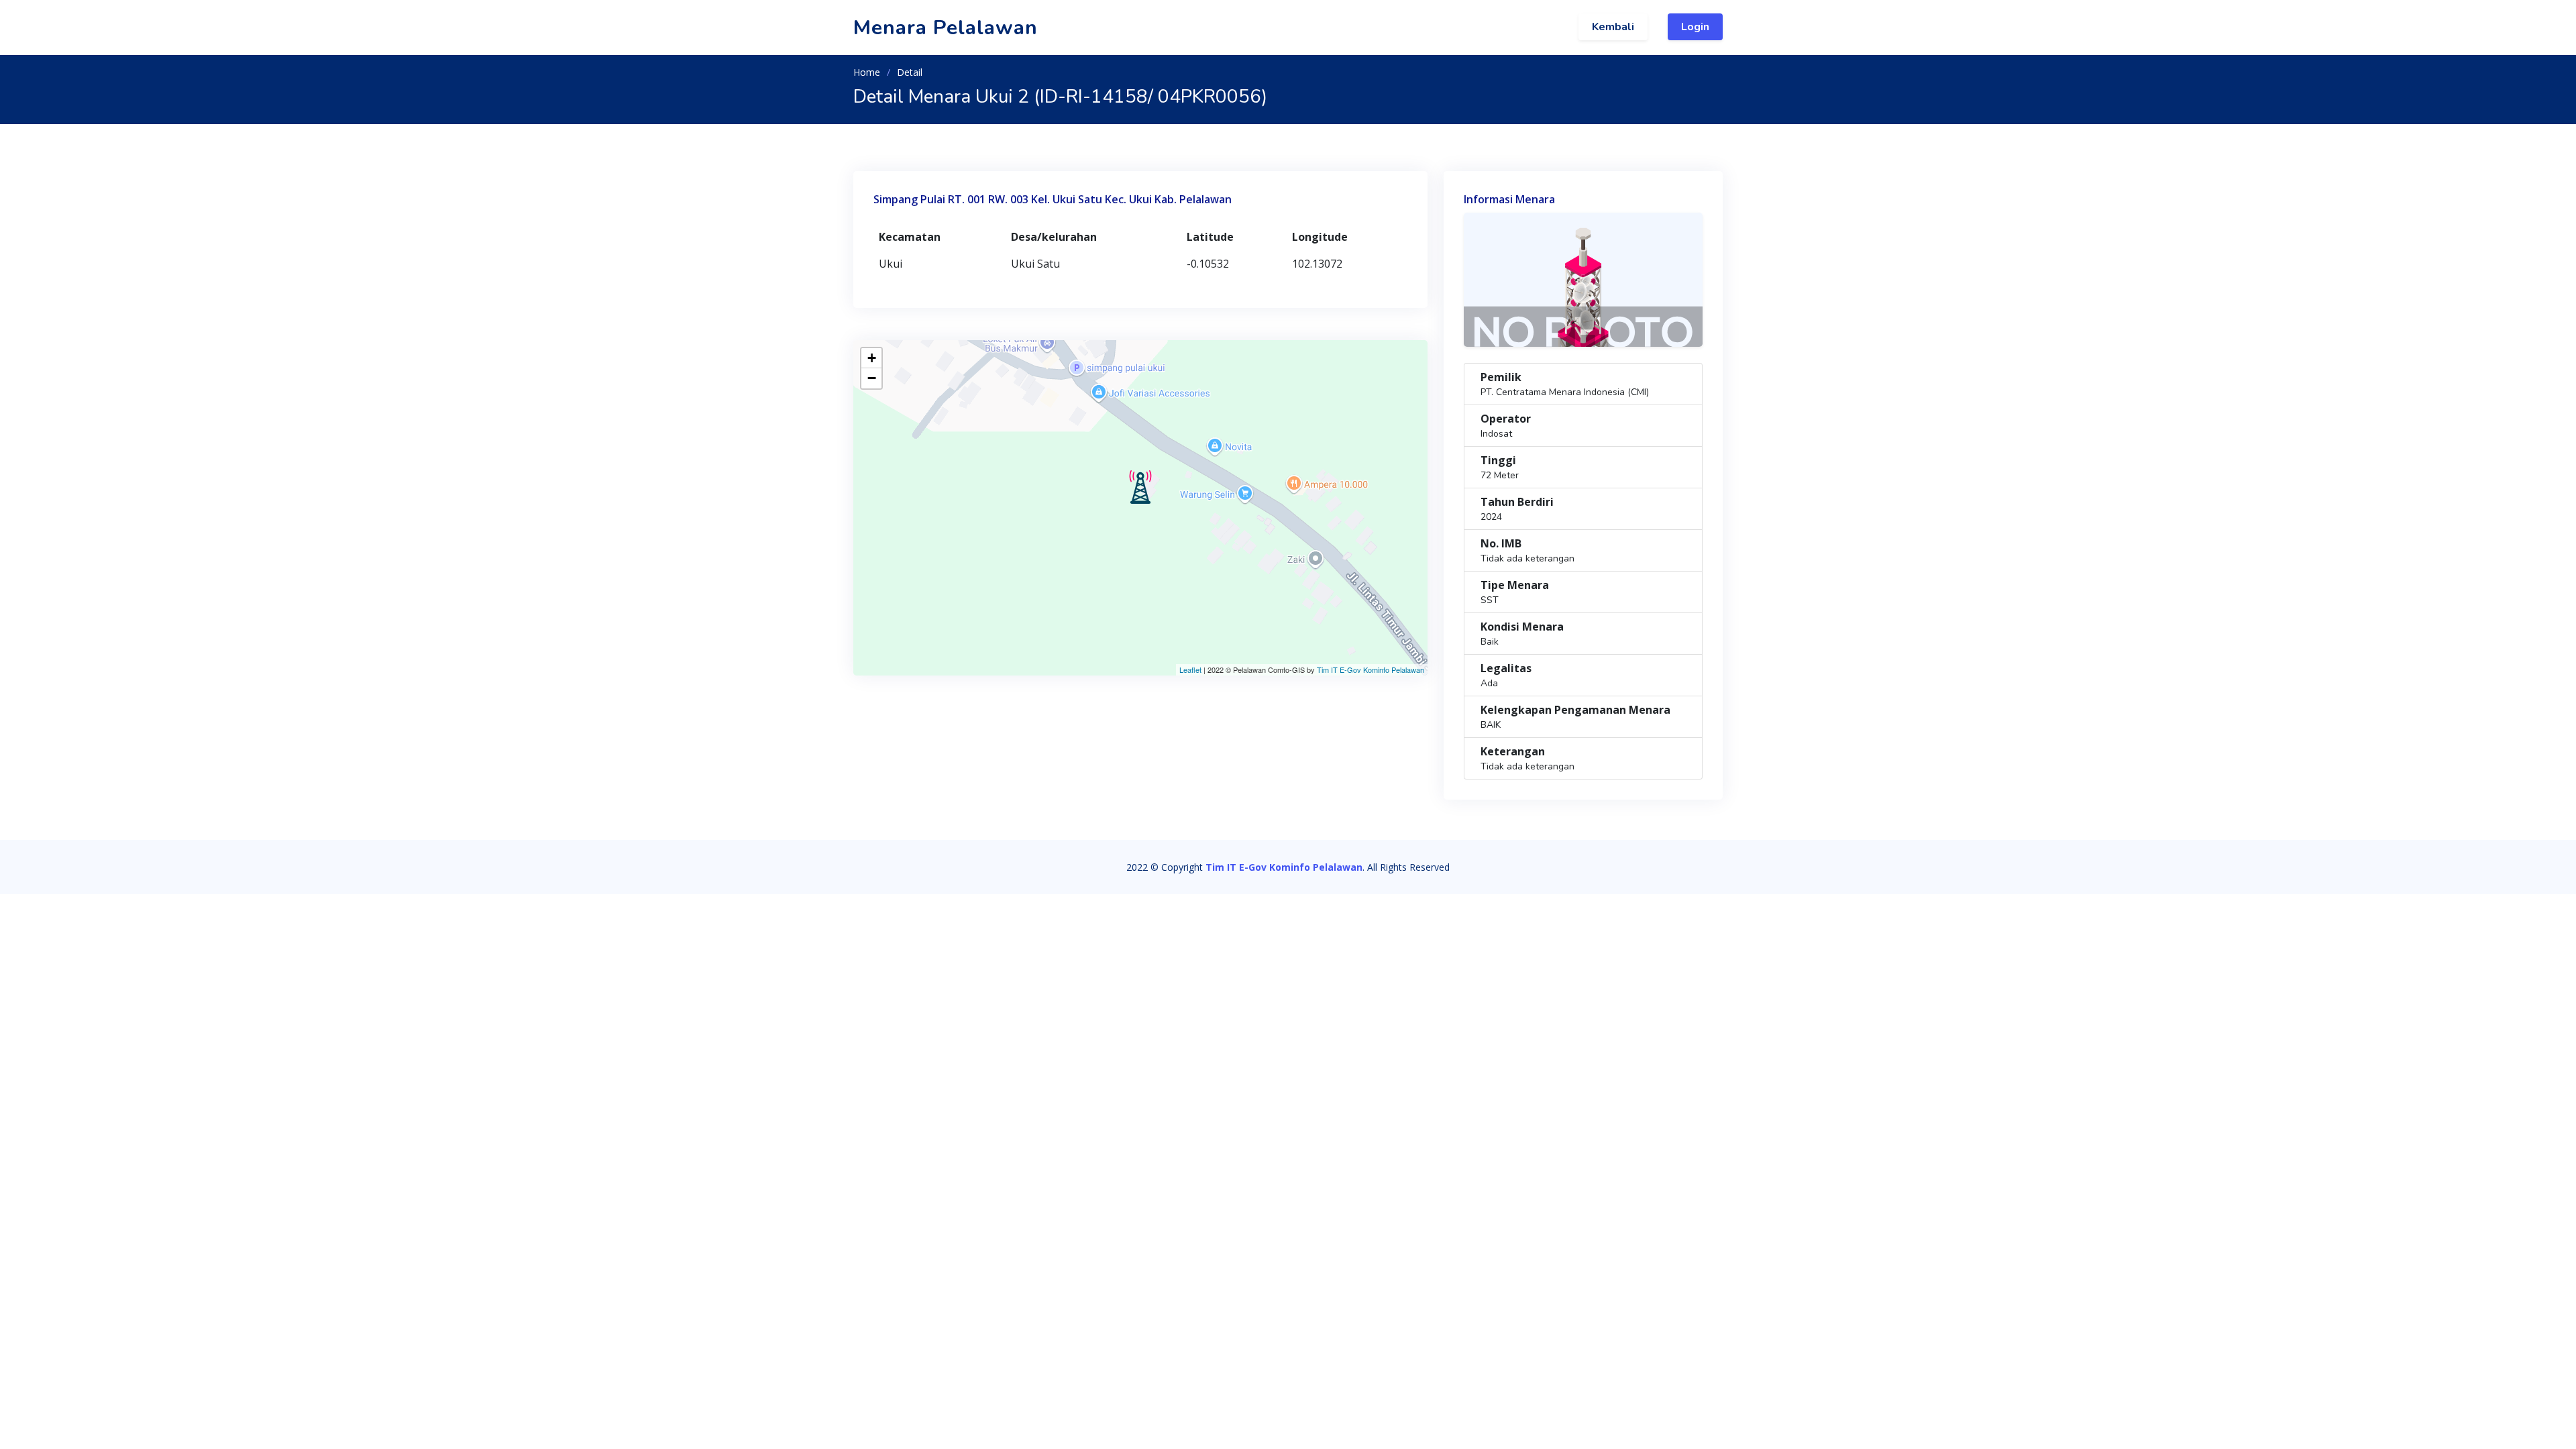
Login (1695, 27)
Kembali (1613, 27)
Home (867, 72)
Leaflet (1190, 669)
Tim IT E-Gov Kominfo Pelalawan (1371, 669)
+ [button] (872, 358)
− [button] (872, 378)
